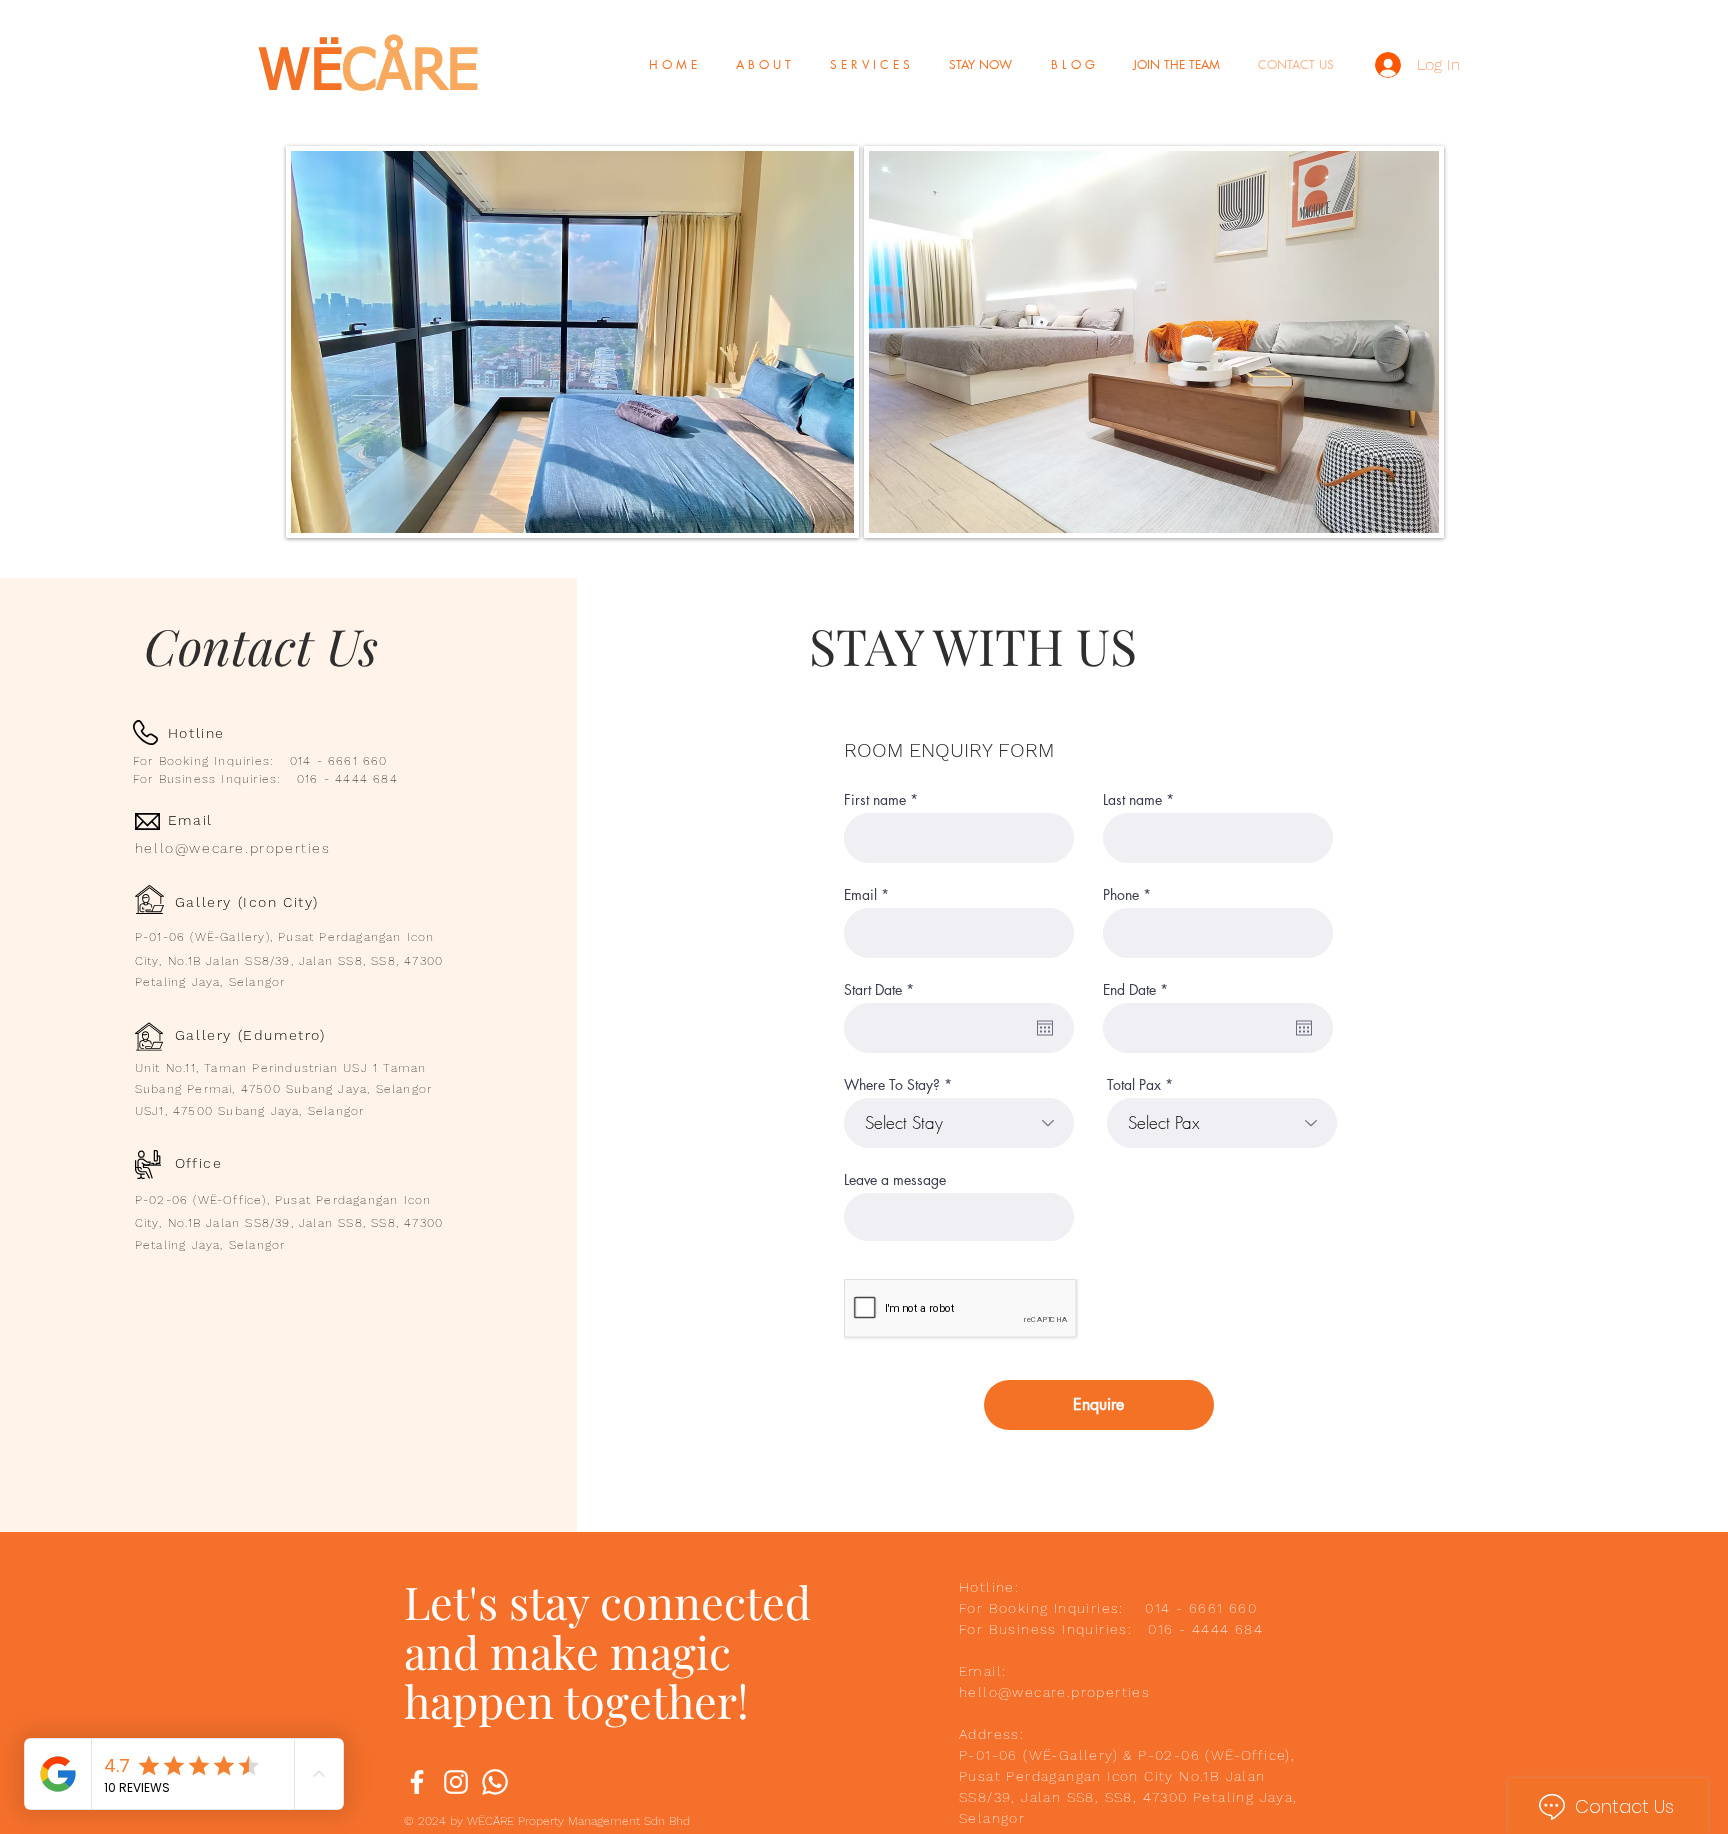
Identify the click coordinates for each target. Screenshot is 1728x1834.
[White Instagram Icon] (456, 1782)
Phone (1121, 895)
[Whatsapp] (495, 1782)
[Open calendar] (1045, 1028)
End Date (1139, 990)
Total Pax (1134, 1085)
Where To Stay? (892, 1085)
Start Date (882, 990)
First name (875, 800)
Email (860, 895)
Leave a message (895, 1180)
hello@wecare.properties (233, 848)
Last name (1132, 800)
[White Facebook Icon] (417, 1782)
